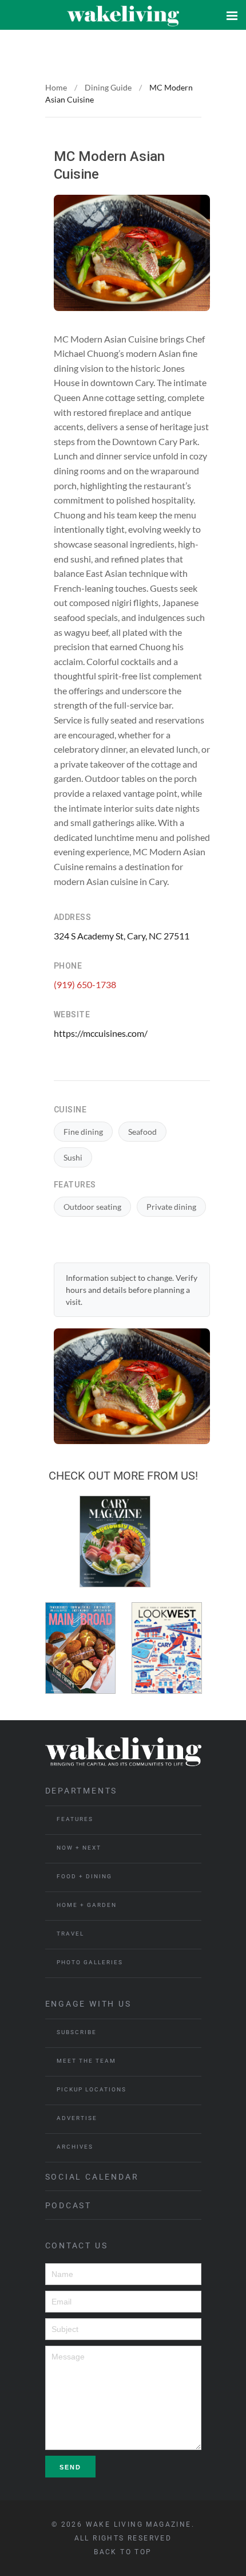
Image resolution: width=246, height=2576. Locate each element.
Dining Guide (108, 87)
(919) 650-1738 (85, 984)
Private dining (171, 1207)
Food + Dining (84, 1876)
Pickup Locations (92, 2089)
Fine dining (83, 1132)
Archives (75, 2147)
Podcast (69, 2205)
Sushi (73, 1157)
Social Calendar (92, 2177)
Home (56, 87)
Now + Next (79, 1848)
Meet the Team (86, 2061)
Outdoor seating (92, 1207)
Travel (70, 1934)
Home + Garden (87, 1905)
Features (75, 1819)
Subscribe (77, 2032)
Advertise (77, 2118)
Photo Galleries (90, 1962)
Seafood (142, 1132)
